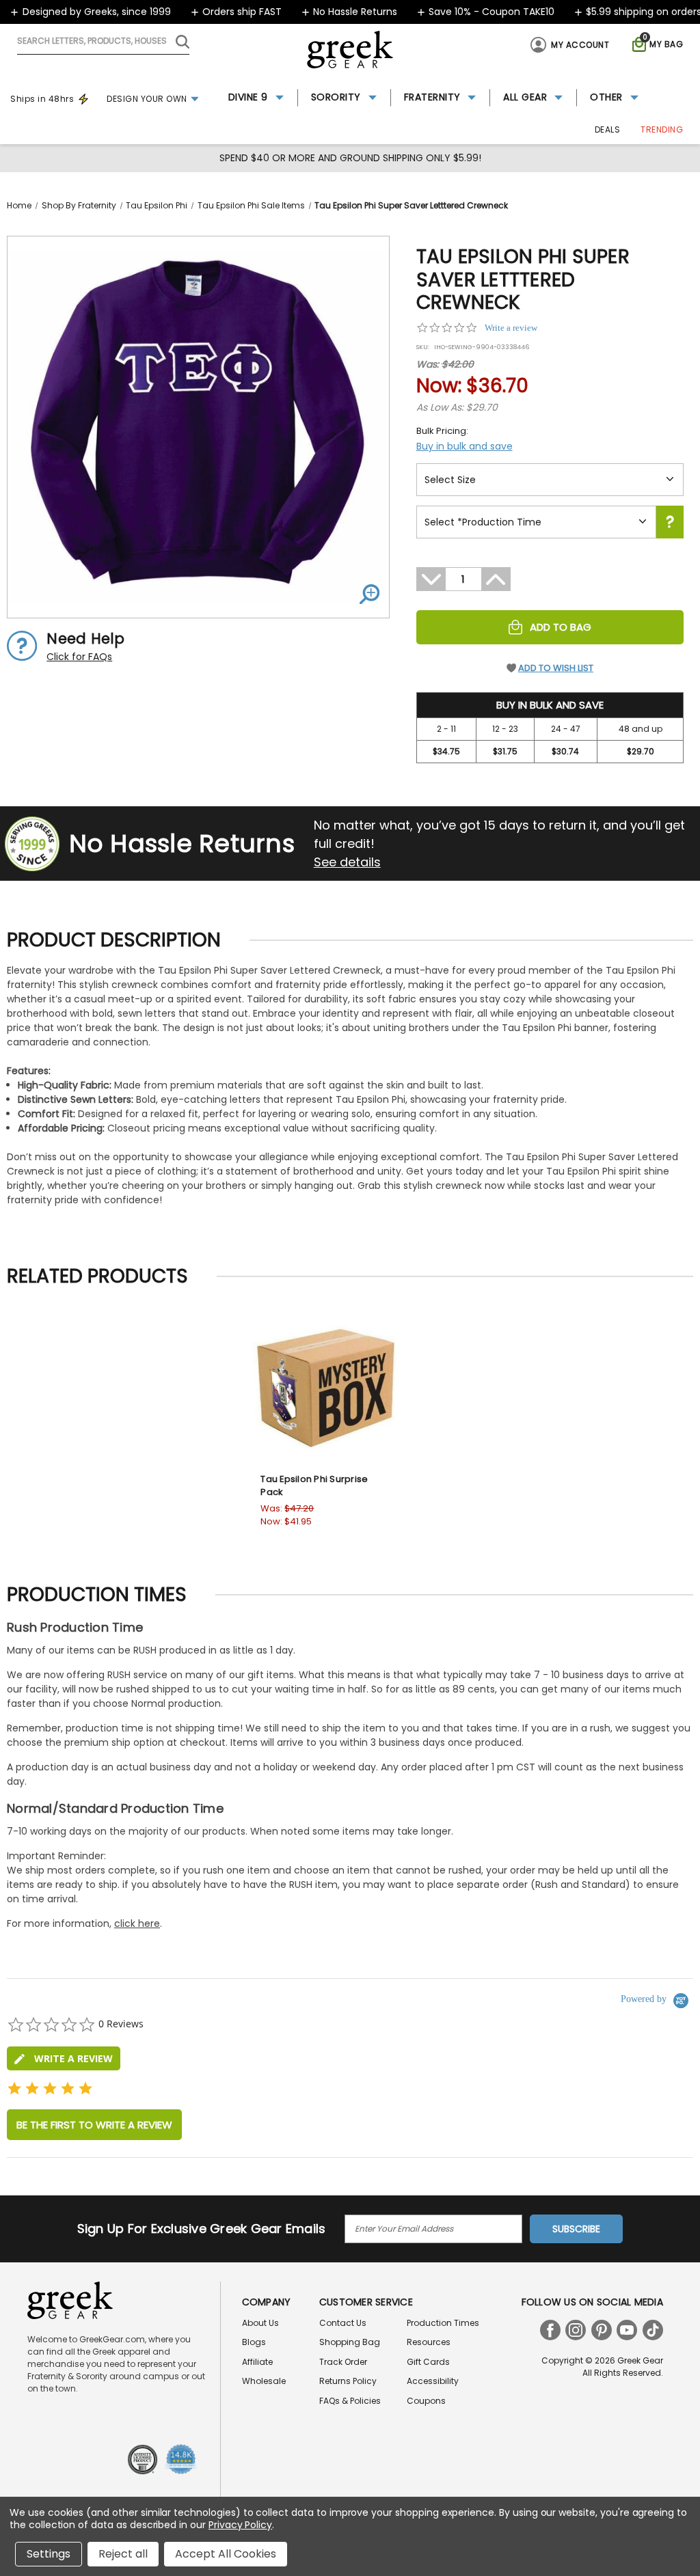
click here (137, 1923)
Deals (608, 129)
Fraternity (432, 97)
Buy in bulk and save (465, 446)
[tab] (64, 2058)
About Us (260, 2323)
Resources (429, 2342)
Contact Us (343, 2323)
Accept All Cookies (226, 2554)
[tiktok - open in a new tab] (653, 2330)
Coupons (426, 2401)
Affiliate (257, 2362)
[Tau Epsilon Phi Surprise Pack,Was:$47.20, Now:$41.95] (326, 1387)
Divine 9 (248, 97)
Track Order (343, 2362)
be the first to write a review (94, 2125)
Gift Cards (428, 2362)
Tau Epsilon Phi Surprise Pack (314, 1486)
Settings (49, 2554)
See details (347, 862)
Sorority (336, 97)
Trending (662, 129)
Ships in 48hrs (42, 99)
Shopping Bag (350, 2342)
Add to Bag (561, 627)
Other (606, 97)
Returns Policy (348, 2381)
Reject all (123, 2554)
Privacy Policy (240, 2525)
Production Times (443, 2323)
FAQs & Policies (350, 2401)
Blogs (254, 2342)
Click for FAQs (79, 657)
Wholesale (264, 2381)
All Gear (525, 97)
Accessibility (433, 2381)
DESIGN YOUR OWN (147, 99)
